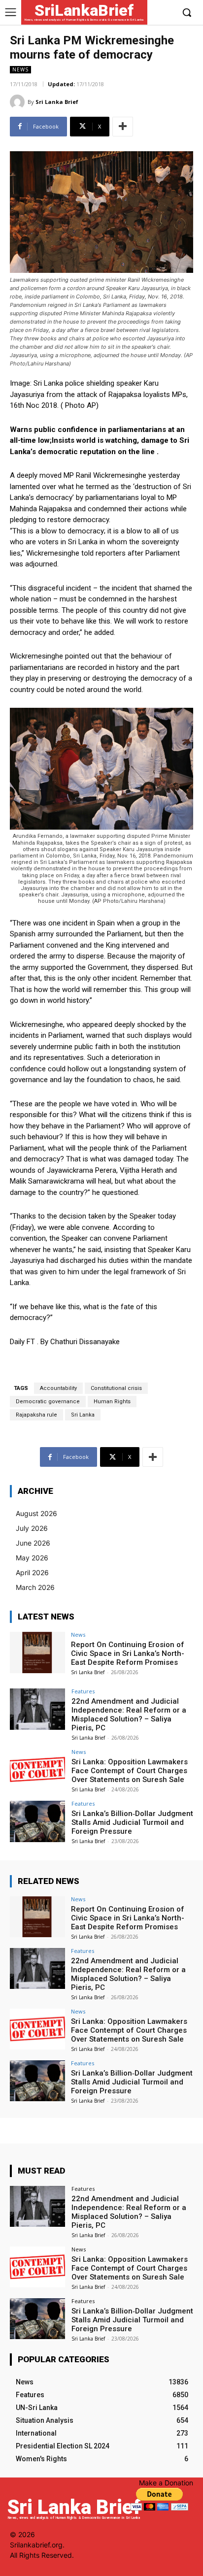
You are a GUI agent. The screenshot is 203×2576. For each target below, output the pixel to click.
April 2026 (32, 1572)
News (20, 69)
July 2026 (32, 1528)
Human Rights (112, 1402)
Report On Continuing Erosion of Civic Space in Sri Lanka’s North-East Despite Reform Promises (128, 1653)
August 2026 (36, 1513)
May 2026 (32, 1558)
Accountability (58, 1388)
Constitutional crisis (116, 1388)
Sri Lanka (83, 1415)
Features (83, 1691)
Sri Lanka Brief (57, 102)
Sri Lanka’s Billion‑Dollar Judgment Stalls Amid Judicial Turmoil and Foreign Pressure (132, 1822)
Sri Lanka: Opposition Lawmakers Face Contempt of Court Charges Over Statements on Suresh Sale (130, 1771)
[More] (123, 127)
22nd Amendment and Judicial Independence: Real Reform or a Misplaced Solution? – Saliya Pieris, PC (129, 1715)
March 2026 (35, 1587)
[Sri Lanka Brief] (19, 102)
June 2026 (33, 1543)
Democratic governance (48, 1402)
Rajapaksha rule (36, 1415)
